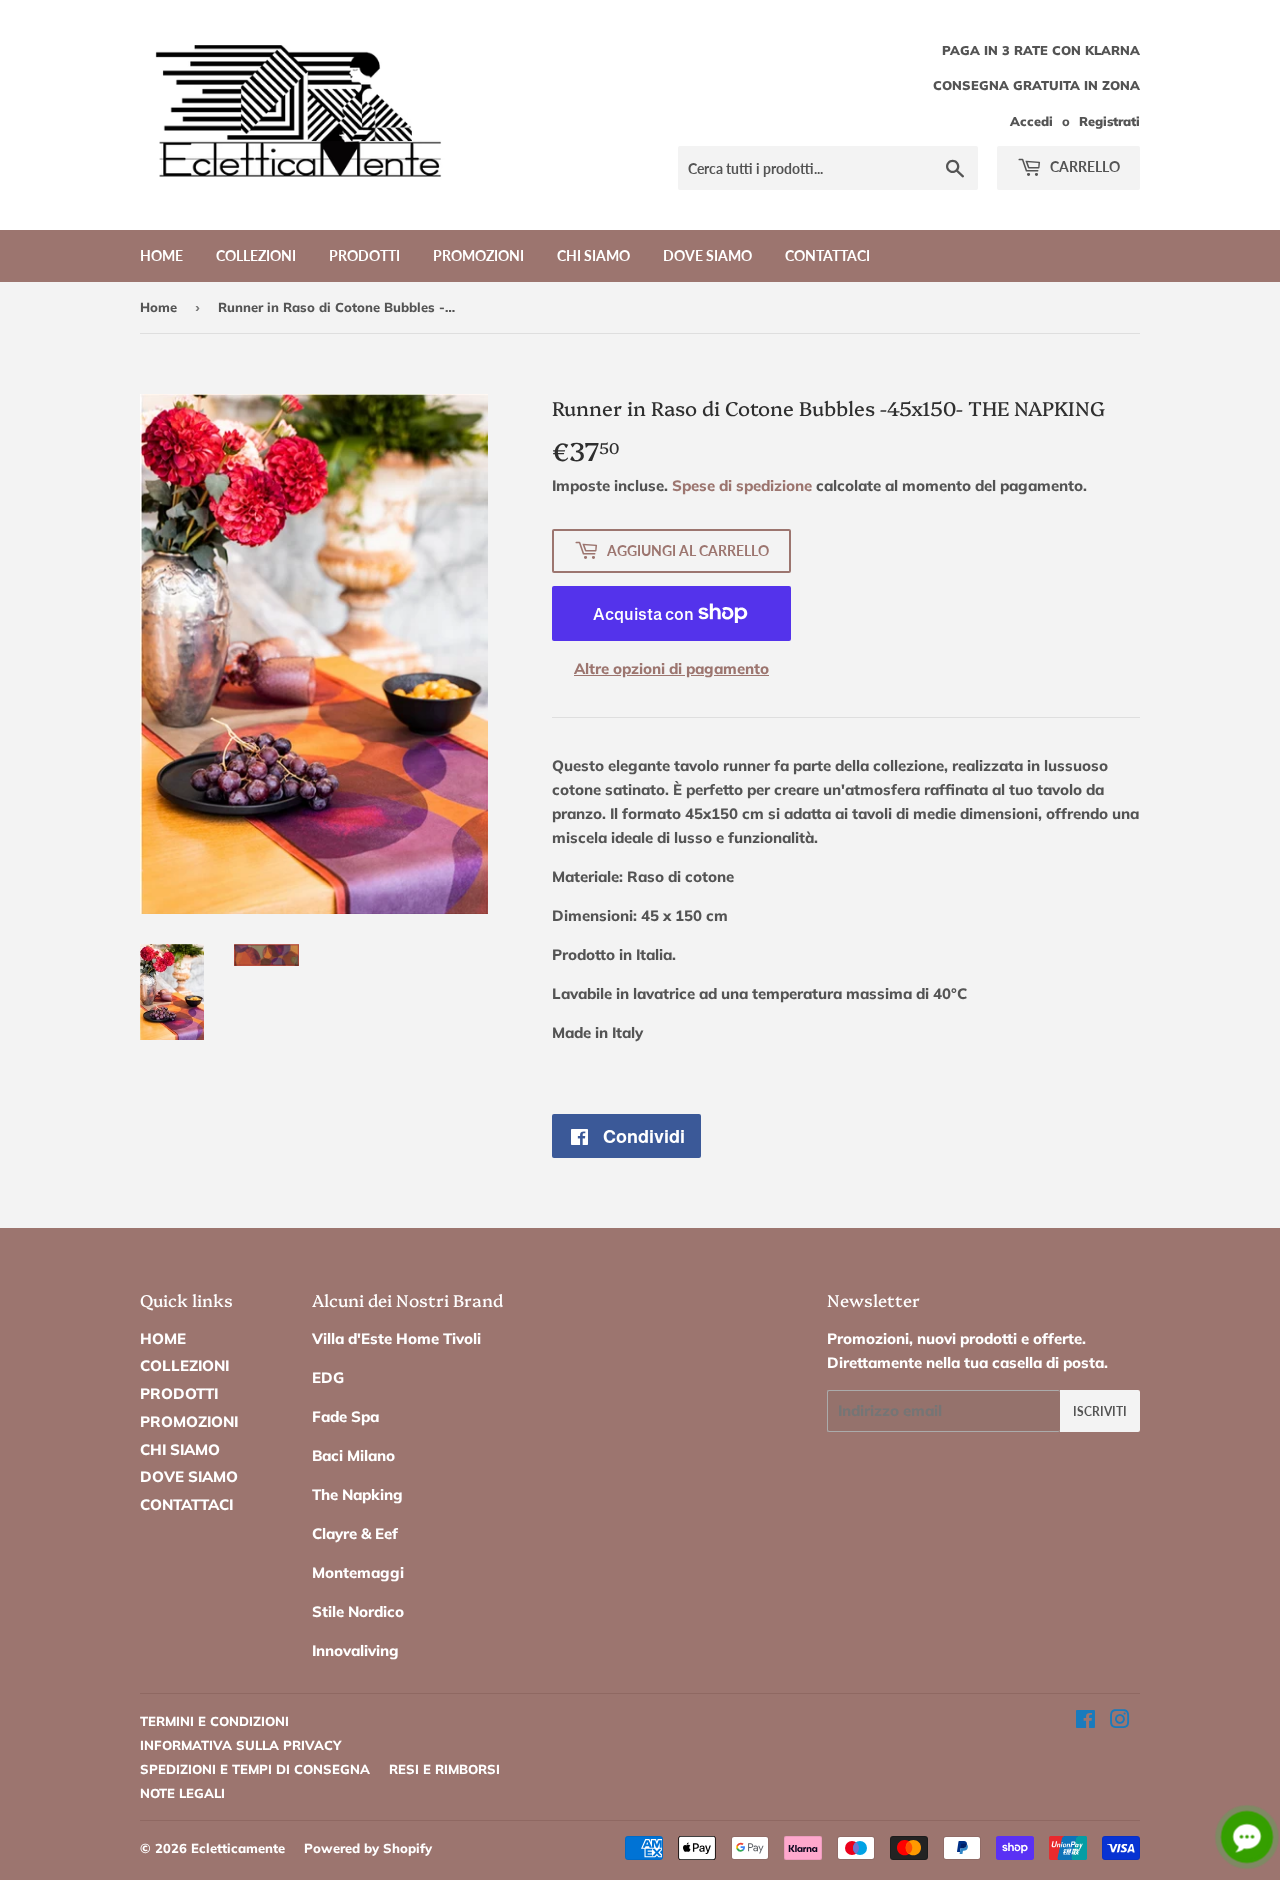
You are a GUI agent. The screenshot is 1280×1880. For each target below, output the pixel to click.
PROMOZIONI (478, 255)
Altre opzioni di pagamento (671, 668)
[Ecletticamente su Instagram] (1120, 1721)
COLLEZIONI (256, 255)
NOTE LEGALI (182, 1793)
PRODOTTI (364, 255)
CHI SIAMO (593, 255)
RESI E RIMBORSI (444, 1769)
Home (158, 307)
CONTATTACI (827, 255)
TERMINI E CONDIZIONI (214, 1721)
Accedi (1031, 121)
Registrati (1109, 121)
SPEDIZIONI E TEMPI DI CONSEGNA (255, 1769)
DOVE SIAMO (707, 255)
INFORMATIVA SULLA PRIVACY (240, 1745)
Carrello (1083, 166)
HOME (161, 255)
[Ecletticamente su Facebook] (1085, 1721)
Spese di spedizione (742, 485)
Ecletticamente (238, 1848)
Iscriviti (1100, 1411)
